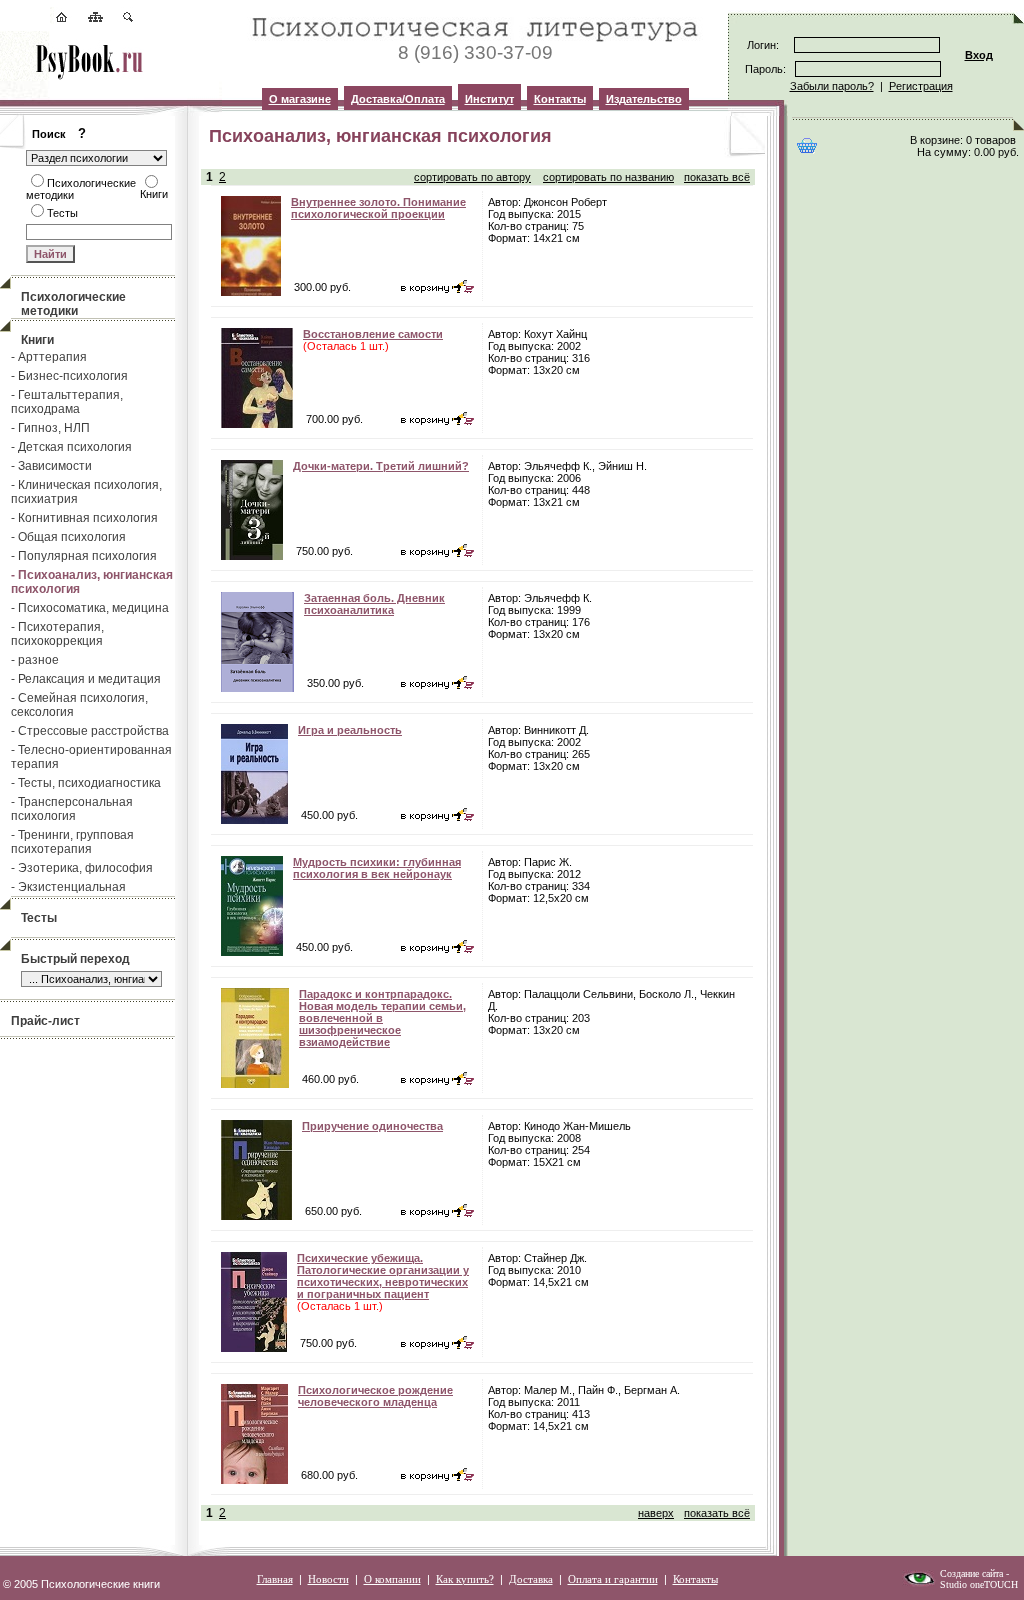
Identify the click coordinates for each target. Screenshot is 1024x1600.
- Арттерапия (49, 357)
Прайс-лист (45, 1021)
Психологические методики (73, 304)
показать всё (717, 177)
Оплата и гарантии (613, 1579)
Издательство (644, 99)
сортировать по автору (472, 177)
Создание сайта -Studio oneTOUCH (979, 1579)
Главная (275, 1579)
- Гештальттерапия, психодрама (67, 402)
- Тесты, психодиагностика (86, 783)
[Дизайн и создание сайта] (919, 1583)
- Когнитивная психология (84, 518)
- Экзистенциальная (68, 887)
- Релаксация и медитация (86, 679)
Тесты (39, 918)
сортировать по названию (608, 177)
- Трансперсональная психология (72, 809)
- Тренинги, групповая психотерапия (72, 842)
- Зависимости (51, 466)
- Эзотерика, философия (82, 868)
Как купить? (465, 1579)
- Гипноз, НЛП (50, 428)
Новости (328, 1579)
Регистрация (921, 86)
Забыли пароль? (832, 86)
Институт (489, 99)
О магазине (300, 99)
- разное (35, 660)
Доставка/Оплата (398, 99)
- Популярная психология (84, 556)
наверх (656, 1513)
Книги (37, 340)
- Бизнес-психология (69, 376)
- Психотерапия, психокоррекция (57, 634)
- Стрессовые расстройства (90, 731)
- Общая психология (68, 537)
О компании (392, 1579)
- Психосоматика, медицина (90, 608)
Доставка (531, 1579)
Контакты (560, 99)
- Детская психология (71, 447)
